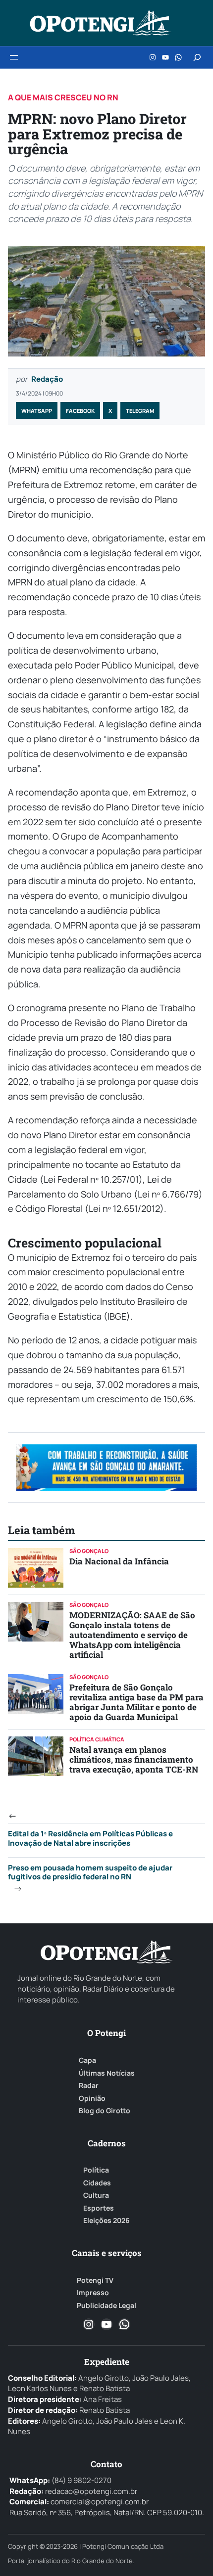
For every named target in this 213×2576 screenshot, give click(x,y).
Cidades (97, 2183)
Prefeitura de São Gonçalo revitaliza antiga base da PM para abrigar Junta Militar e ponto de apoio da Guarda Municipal (136, 1702)
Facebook (80, 411)
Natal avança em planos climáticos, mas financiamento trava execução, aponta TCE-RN (134, 1759)
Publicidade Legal (106, 2306)
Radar (89, 2086)
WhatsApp (37, 411)
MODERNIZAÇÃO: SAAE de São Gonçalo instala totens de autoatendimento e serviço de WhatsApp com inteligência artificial (132, 1635)
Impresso (93, 2293)
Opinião (92, 2098)
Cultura (96, 2195)
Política (96, 2170)
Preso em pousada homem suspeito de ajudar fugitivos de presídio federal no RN (90, 1872)
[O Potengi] (101, 23)
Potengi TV (95, 2280)
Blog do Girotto (105, 2111)
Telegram (140, 411)
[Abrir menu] (14, 57)
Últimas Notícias (107, 2073)
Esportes (99, 2208)
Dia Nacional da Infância (119, 1561)
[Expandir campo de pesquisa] (197, 57)
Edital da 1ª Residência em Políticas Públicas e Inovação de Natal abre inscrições (90, 1838)
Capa (87, 2060)
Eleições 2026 (106, 2221)
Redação (47, 379)
